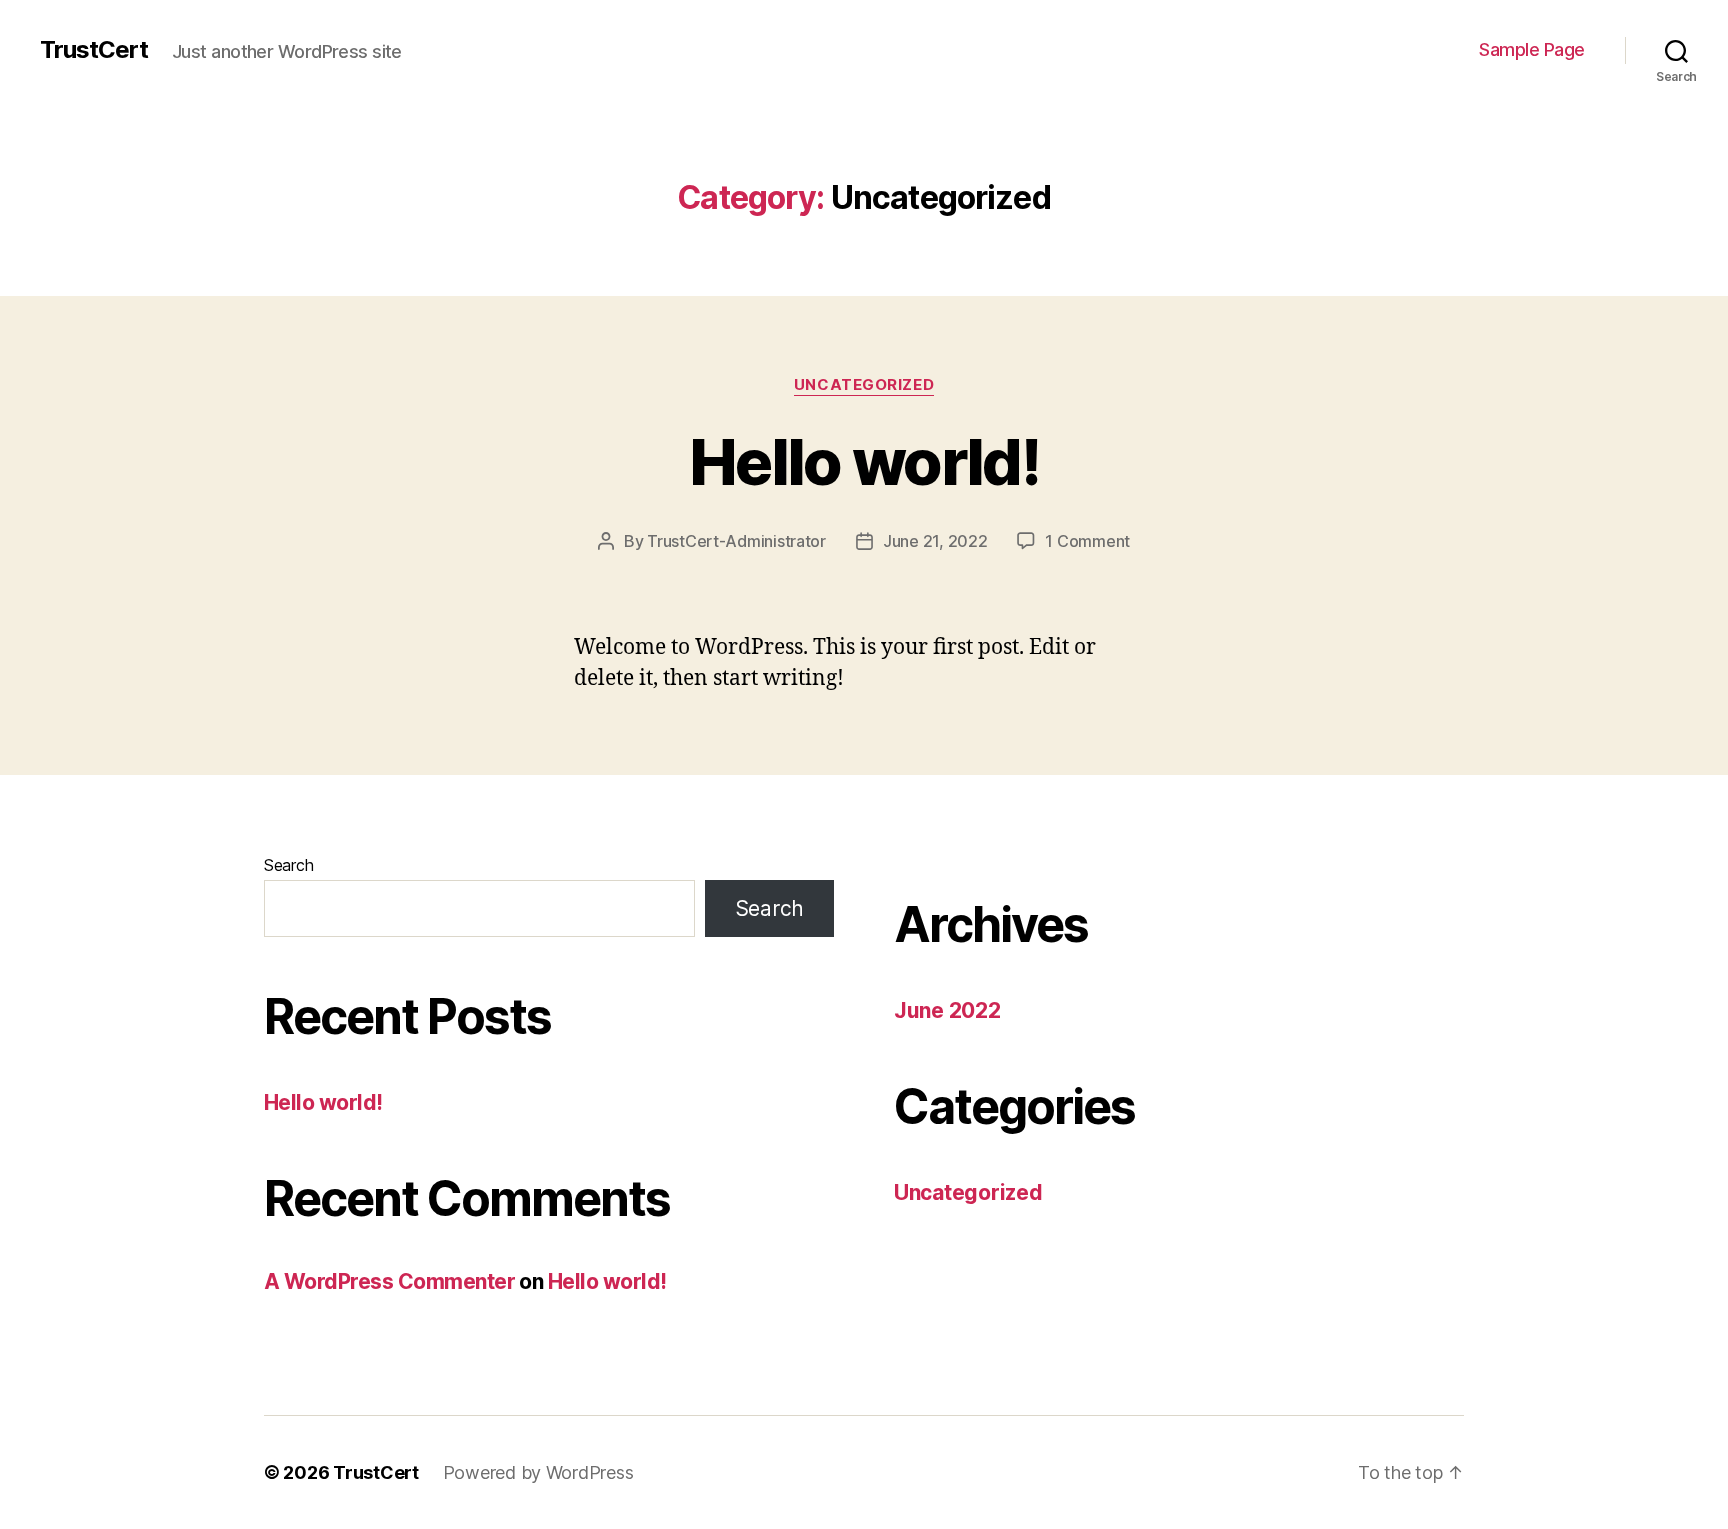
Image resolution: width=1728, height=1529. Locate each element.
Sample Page (1532, 49)
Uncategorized (864, 385)
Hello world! (864, 461)
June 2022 (947, 1010)
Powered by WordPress (538, 1472)
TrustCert (94, 50)
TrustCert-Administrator (736, 541)
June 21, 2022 (935, 541)
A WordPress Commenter (389, 1281)
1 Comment (1087, 541)
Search (288, 865)
